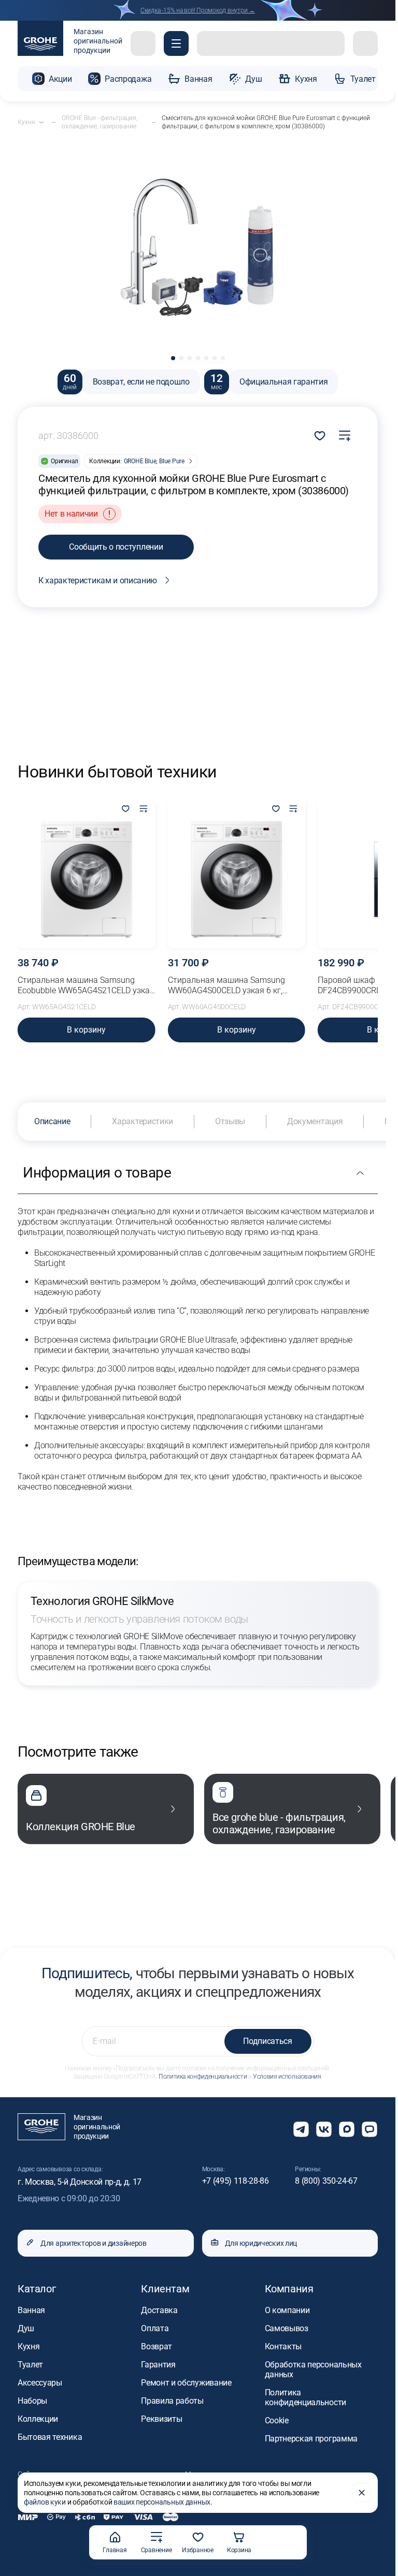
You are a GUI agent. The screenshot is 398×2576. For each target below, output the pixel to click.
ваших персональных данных (162, 2502)
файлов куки (45, 2502)
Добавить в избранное (320, 436)
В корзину (86, 1030)
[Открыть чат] (369, 2129)
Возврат (157, 2346)
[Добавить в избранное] (126, 809)
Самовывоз (287, 2328)
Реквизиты (161, 2419)
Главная (115, 2550)
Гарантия (158, 2365)
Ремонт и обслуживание (186, 2383)
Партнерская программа (311, 2439)
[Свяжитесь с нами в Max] (347, 2129)
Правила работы (172, 2401)
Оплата (155, 2328)
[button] (176, 43)
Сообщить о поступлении (116, 547)
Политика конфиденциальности (203, 2077)
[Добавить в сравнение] (345, 436)
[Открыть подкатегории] (41, 122)
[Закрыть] (362, 2493)
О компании (287, 2310)
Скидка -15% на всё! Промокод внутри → (198, 10)
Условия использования (287, 2077)
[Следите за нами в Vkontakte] (324, 2129)
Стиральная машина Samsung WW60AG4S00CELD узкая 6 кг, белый (226, 985)
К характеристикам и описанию (98, 580)
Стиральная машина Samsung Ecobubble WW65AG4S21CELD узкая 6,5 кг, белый (86, 985)
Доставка (159, 2310)
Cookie (277, 2420)
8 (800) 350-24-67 (326, 2181)
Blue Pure (172, 461)
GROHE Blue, (140, 461)
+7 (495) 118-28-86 (236, 2181)
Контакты (283, 2346)
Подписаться (267, 2041)
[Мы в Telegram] (301, 2129)
